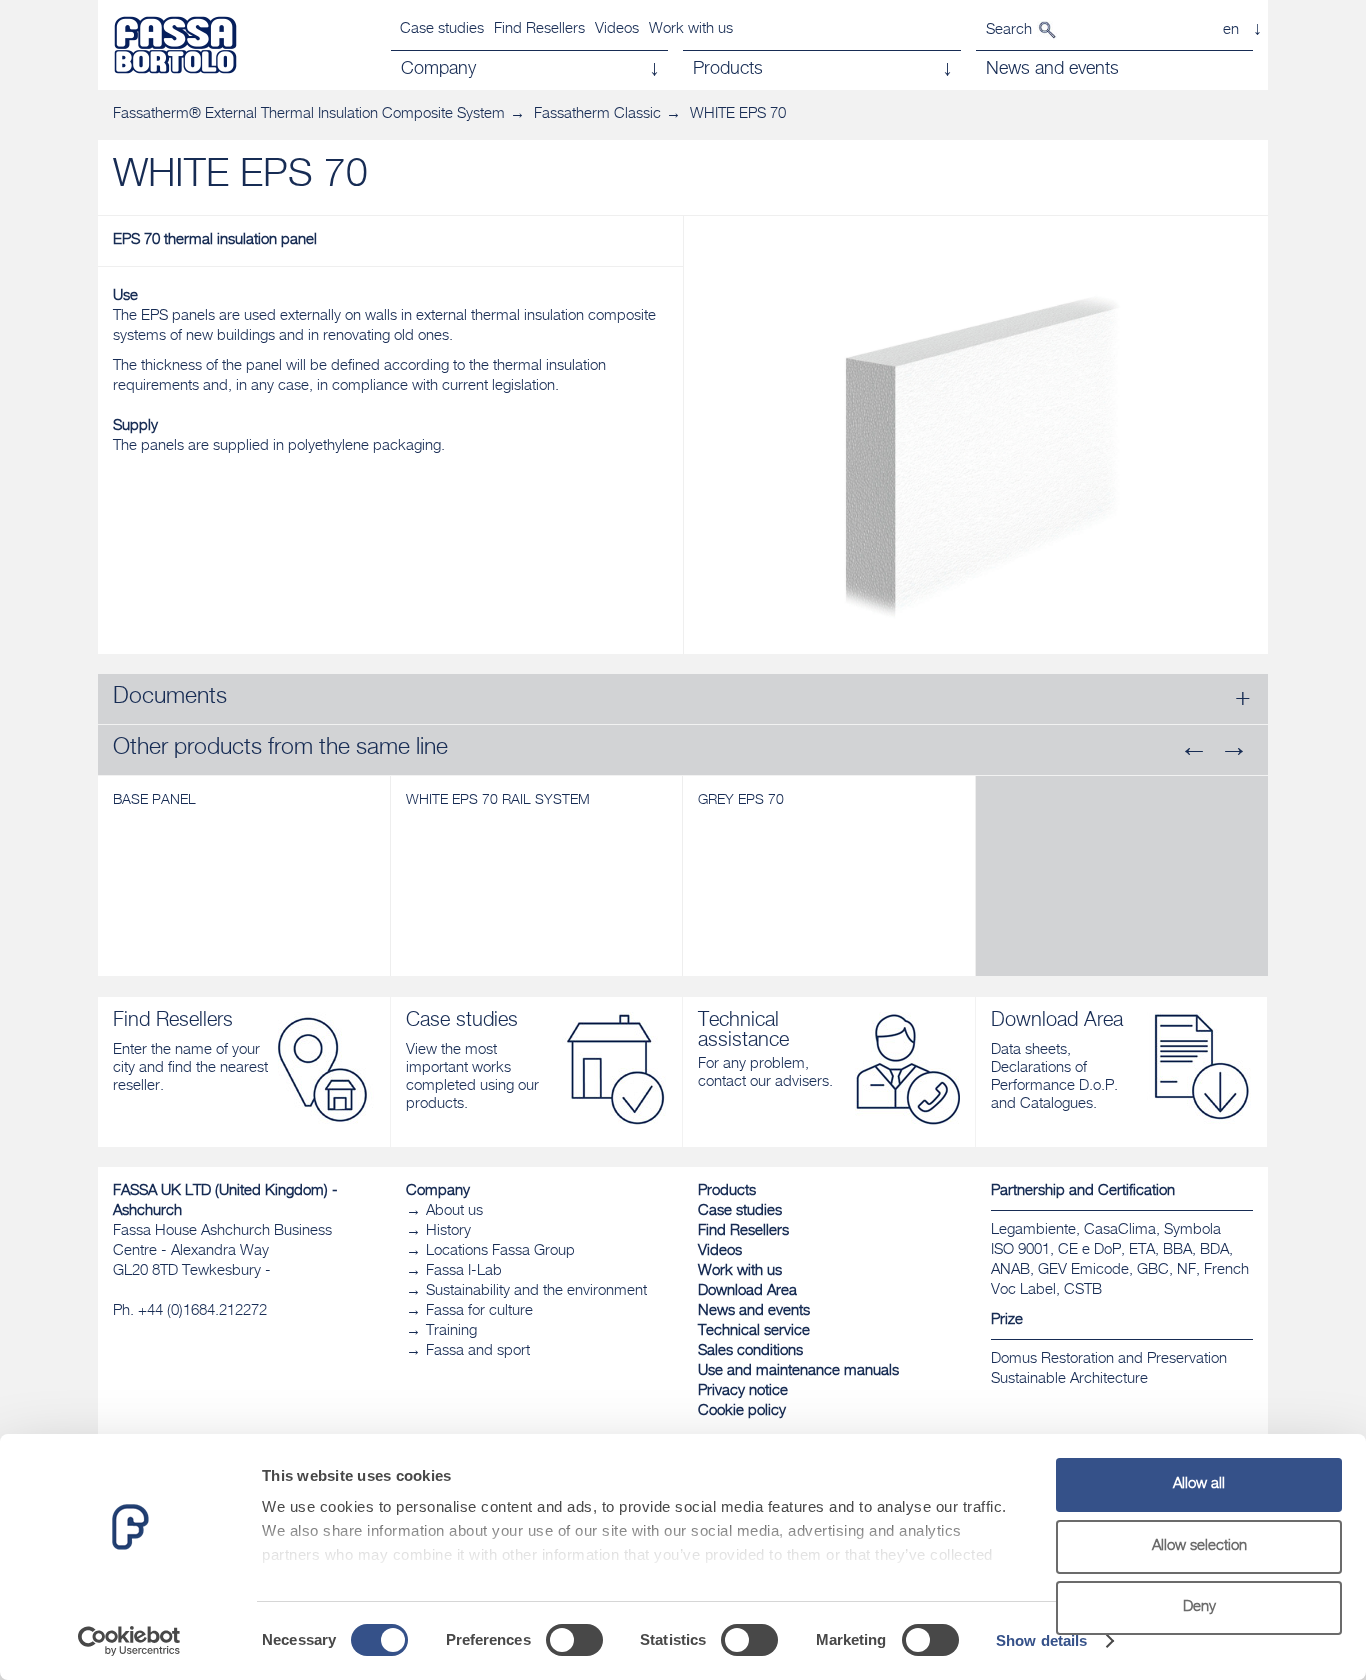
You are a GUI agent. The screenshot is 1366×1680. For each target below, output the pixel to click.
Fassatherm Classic (597, 114)
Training (451, 1331)
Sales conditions (750, 1351)
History (448, 1231)
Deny (1199, 1607)
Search (1009, 30)
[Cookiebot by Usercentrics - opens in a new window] (129, 1641)
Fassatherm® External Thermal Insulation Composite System (309, 114)
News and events (754, 1311)
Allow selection (1199, 1546)
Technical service (754, 1331)
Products (727, 1191)
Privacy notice (743, 1391)
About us (454, 1211)
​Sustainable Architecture (1069, 1379)
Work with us (691, 29)
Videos (617, 29)
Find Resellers (539, 29)
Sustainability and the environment (536, 1291)
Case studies (442, 29)
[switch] (574, 1640)
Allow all (1199, 1484)
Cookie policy (742, 1411)
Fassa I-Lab (464, 1271)
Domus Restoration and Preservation (1109, 1359)
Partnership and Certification (1083, 1191)
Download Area (747, 1291)
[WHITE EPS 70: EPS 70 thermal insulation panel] (976, 445)
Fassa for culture (479, 1311)
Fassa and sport (478, 1351)
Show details (1041, 1640)
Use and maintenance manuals (798, 1371)
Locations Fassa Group (500, 1251)
